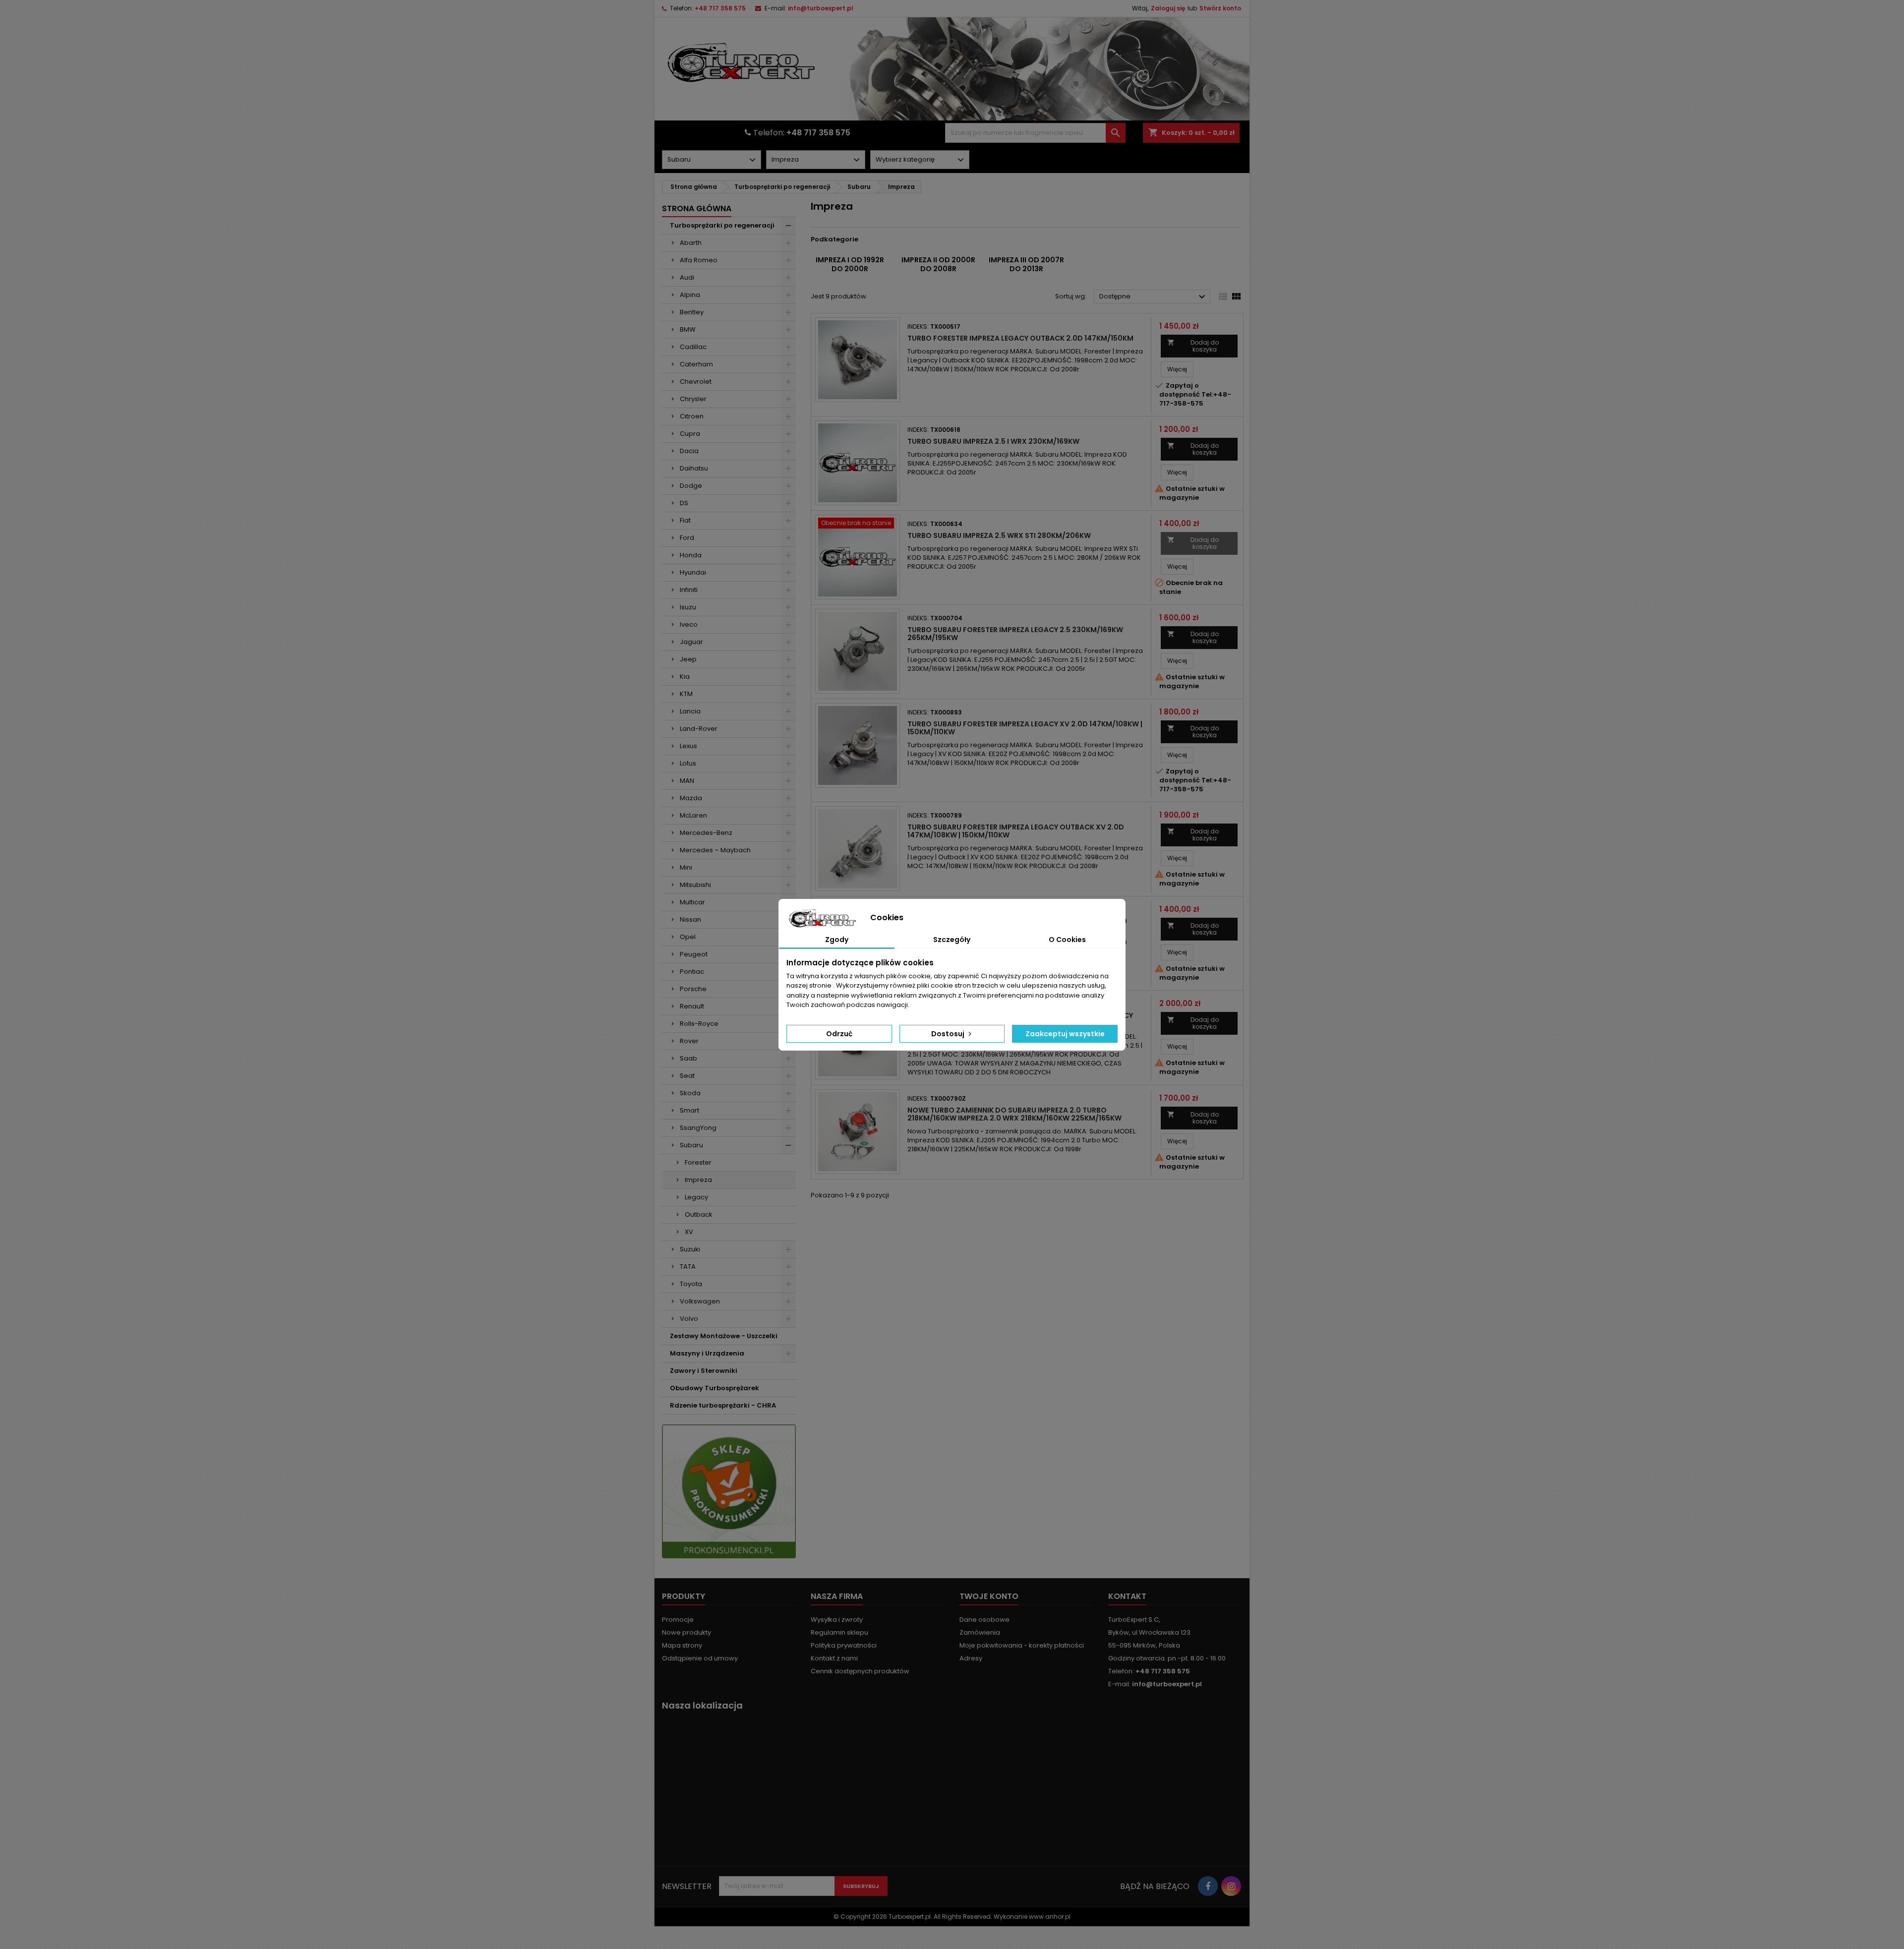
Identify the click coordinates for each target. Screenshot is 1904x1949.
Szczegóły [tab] (952, 940)
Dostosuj (949, 1034)
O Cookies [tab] (1067, 940)
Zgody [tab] (837, 940)
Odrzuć (839, 1034)
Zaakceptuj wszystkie (1065, 1034)
